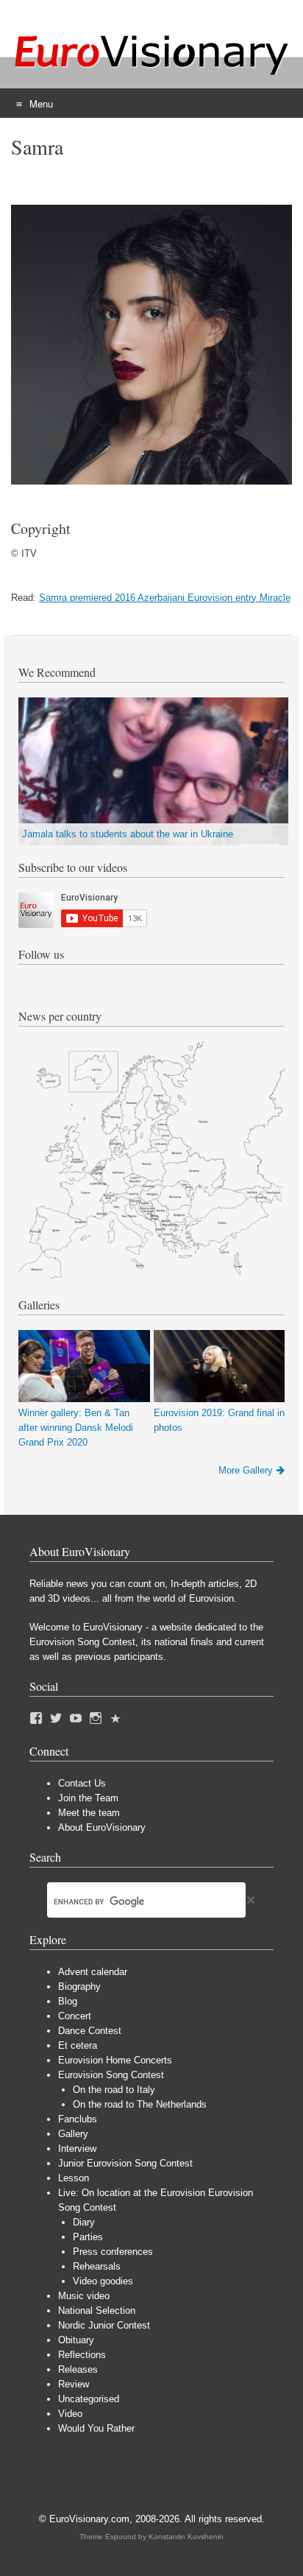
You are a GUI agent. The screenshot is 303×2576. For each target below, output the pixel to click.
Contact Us (82, 1783)
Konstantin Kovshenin (186, 2537)
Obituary (76, 2340)
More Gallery (246, 1470)
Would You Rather (96, 2428)
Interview (77, 2149)
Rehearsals (97, 2266)
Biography (79, 1986)
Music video (84, 2296)
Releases (78, 2369)
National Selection (97, 2311)
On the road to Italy (114, 2090)
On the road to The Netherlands (140, 2104)
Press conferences (113, 2252)
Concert (75, 2016)
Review (74, 2384)
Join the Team (88, 1798)
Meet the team (89, 1813)
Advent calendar (93, 1972)
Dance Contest (90, 2031)
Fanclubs (78, 2119)
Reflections (82, 2355)
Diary (84, 2222)
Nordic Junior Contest (104, 2325)
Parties (88, 2237)
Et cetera (78, 2045)
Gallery (73, 2134)
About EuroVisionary (102, 1827)
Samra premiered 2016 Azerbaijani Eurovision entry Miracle (165, 598)
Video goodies (103, 2281)
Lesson (74, 2178)
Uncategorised (89, 2399)
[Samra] (151, 481)
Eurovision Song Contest (111, 2075)
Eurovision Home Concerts (115, 2060)
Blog (68, 2001)
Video (70, 2414)
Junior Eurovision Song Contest (125, 2163)
